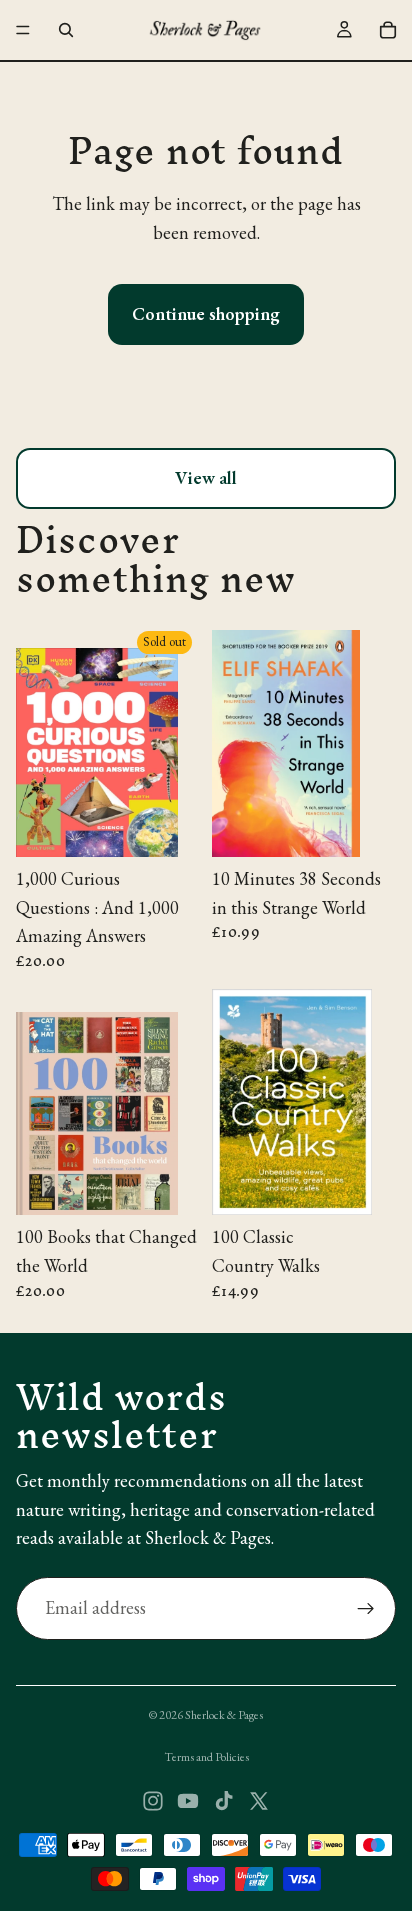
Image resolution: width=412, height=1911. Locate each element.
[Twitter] (259, 1801)
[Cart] (388, 30)
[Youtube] (188, 1801)
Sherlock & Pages (224, 1715)
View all (206, 477)
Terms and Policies (206, 1757)
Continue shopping (206, 313)
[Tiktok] (224, 1801)
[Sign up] (366, 1609)
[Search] (66, 30)
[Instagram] (153, 1801)
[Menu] (23, 30)
